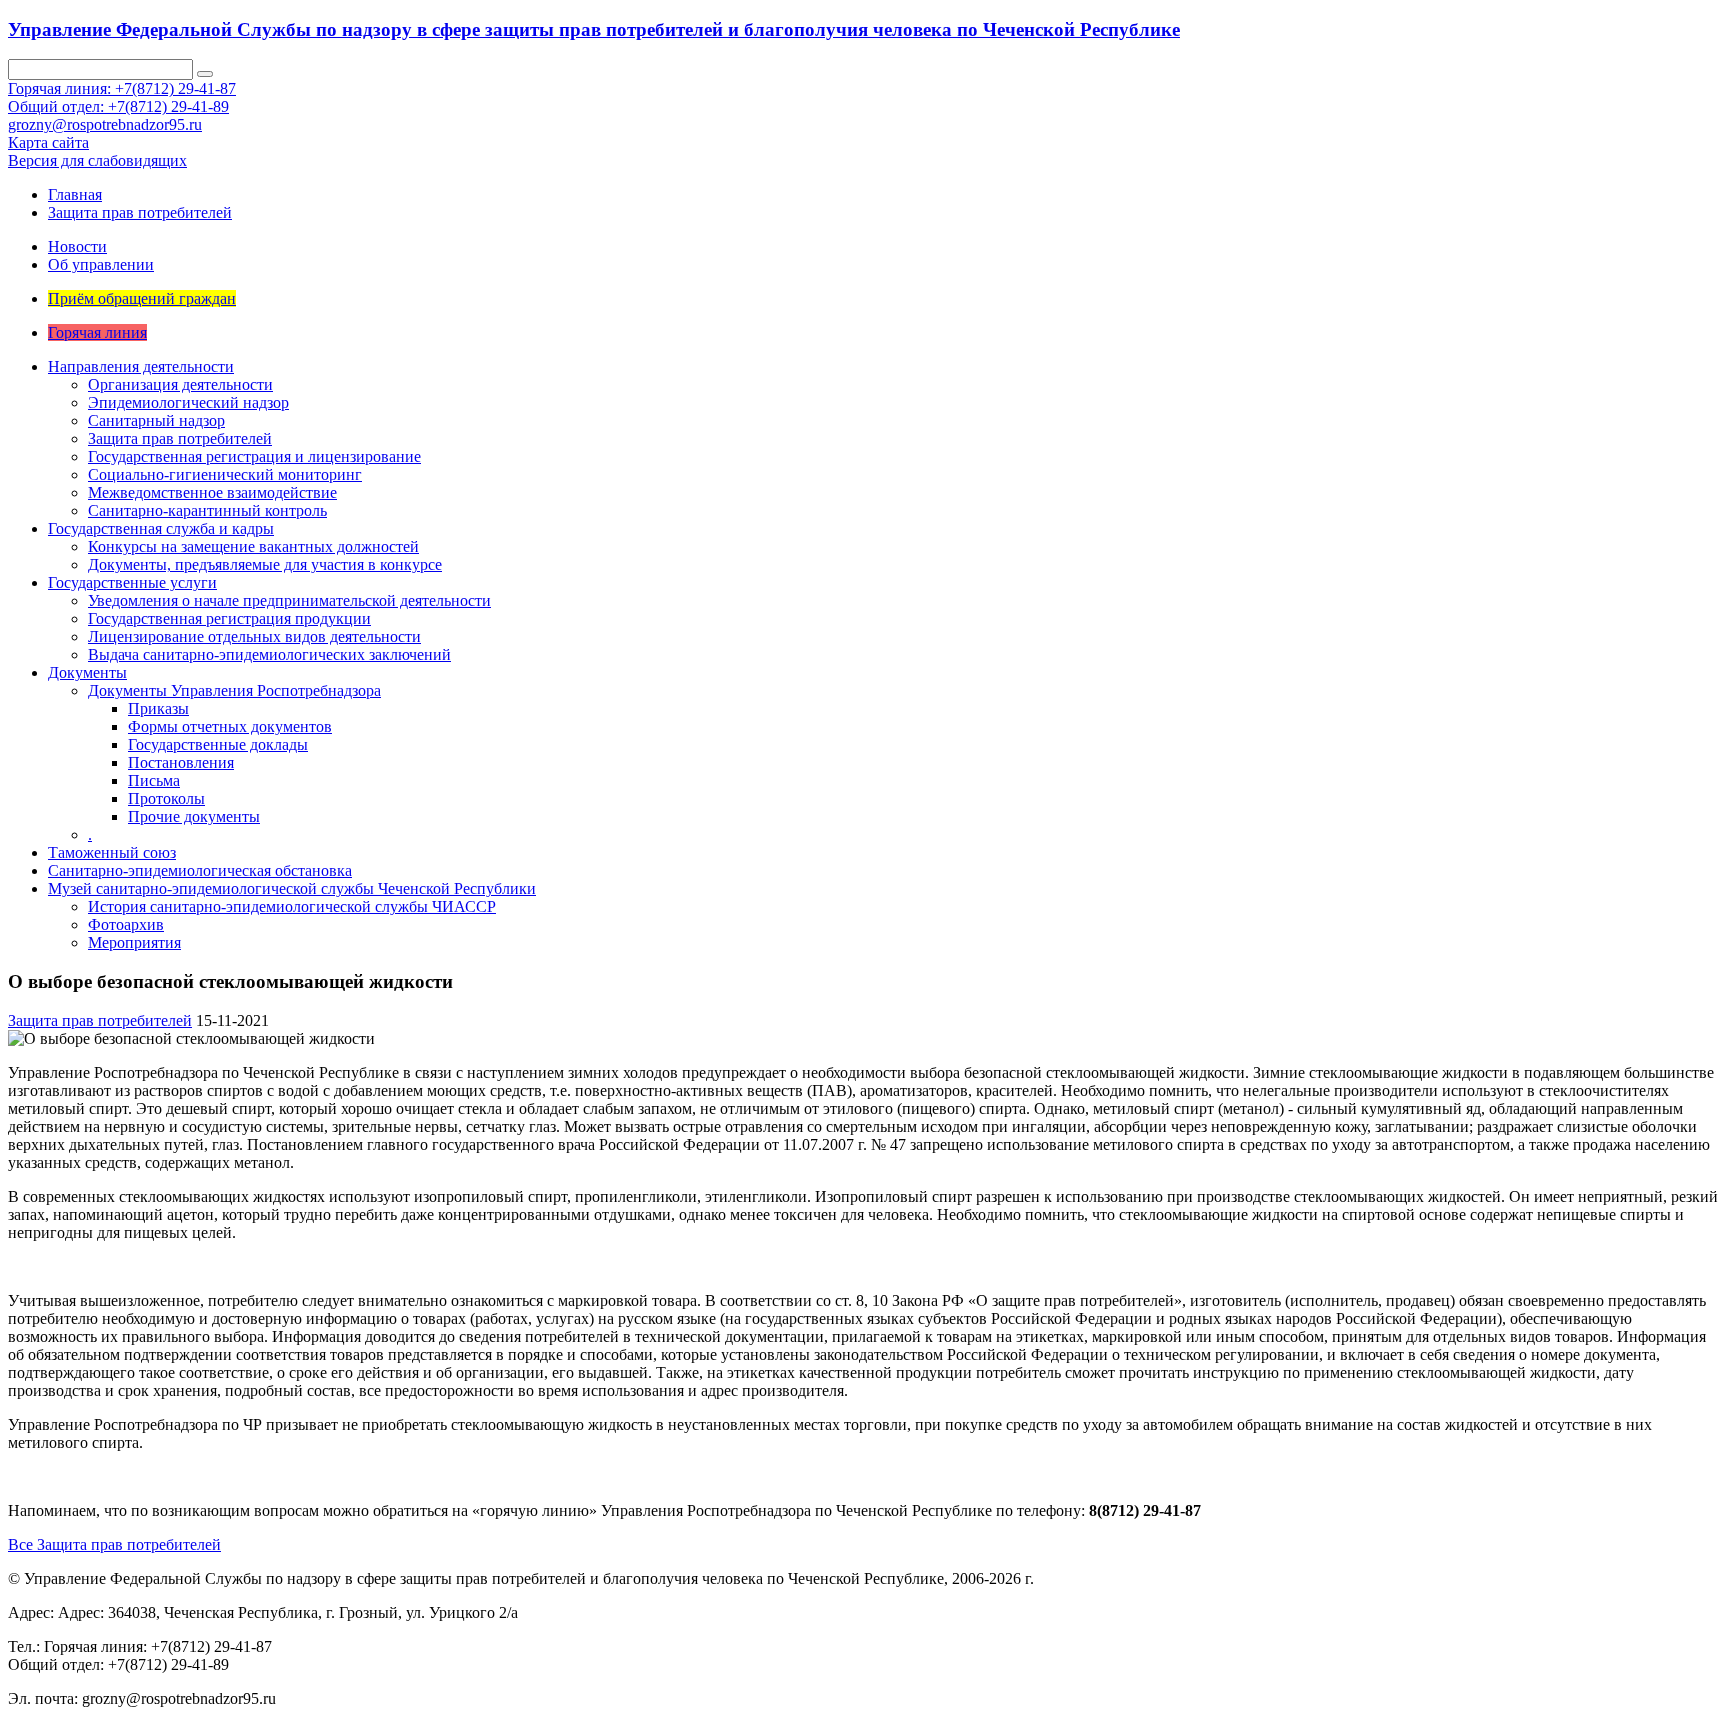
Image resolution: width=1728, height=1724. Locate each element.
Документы (87, 672)
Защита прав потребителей (140, 212)
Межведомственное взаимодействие (212, 492)
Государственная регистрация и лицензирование (254, 456)
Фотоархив (126, 924)
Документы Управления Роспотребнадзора (234, 690)
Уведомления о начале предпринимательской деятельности (289, 600)
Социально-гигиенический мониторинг (225, 474)
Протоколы (166, 798)
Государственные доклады (218, 744)
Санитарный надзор (156, 420)
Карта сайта (48, 142)
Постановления (181, 762)
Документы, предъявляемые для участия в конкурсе (265, 564)
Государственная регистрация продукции (229, 618)
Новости (77, 246)
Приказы (158, 708)
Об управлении (101, 264)
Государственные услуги (132, 582)
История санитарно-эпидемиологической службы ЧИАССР (292, 906)
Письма (154, 780)
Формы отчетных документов (230, 726)
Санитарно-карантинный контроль (207, 510)
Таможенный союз (112, 852)
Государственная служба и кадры (161, 528)
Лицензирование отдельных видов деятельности (254, 636)
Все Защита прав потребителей (114, 1544)
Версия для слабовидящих (97, 160)
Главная (75, 194)
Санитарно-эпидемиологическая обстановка (200, 870)
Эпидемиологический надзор (188, 402)
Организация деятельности (180, 384)
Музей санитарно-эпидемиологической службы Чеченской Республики (292, 888)
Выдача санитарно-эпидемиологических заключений (269, 654)
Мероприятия (134, 942)
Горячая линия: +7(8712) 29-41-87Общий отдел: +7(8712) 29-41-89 (122, 97)
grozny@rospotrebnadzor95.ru (105, 124)
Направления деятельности (141, 366)
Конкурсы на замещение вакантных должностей (253, 546)
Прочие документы (194, 816)
